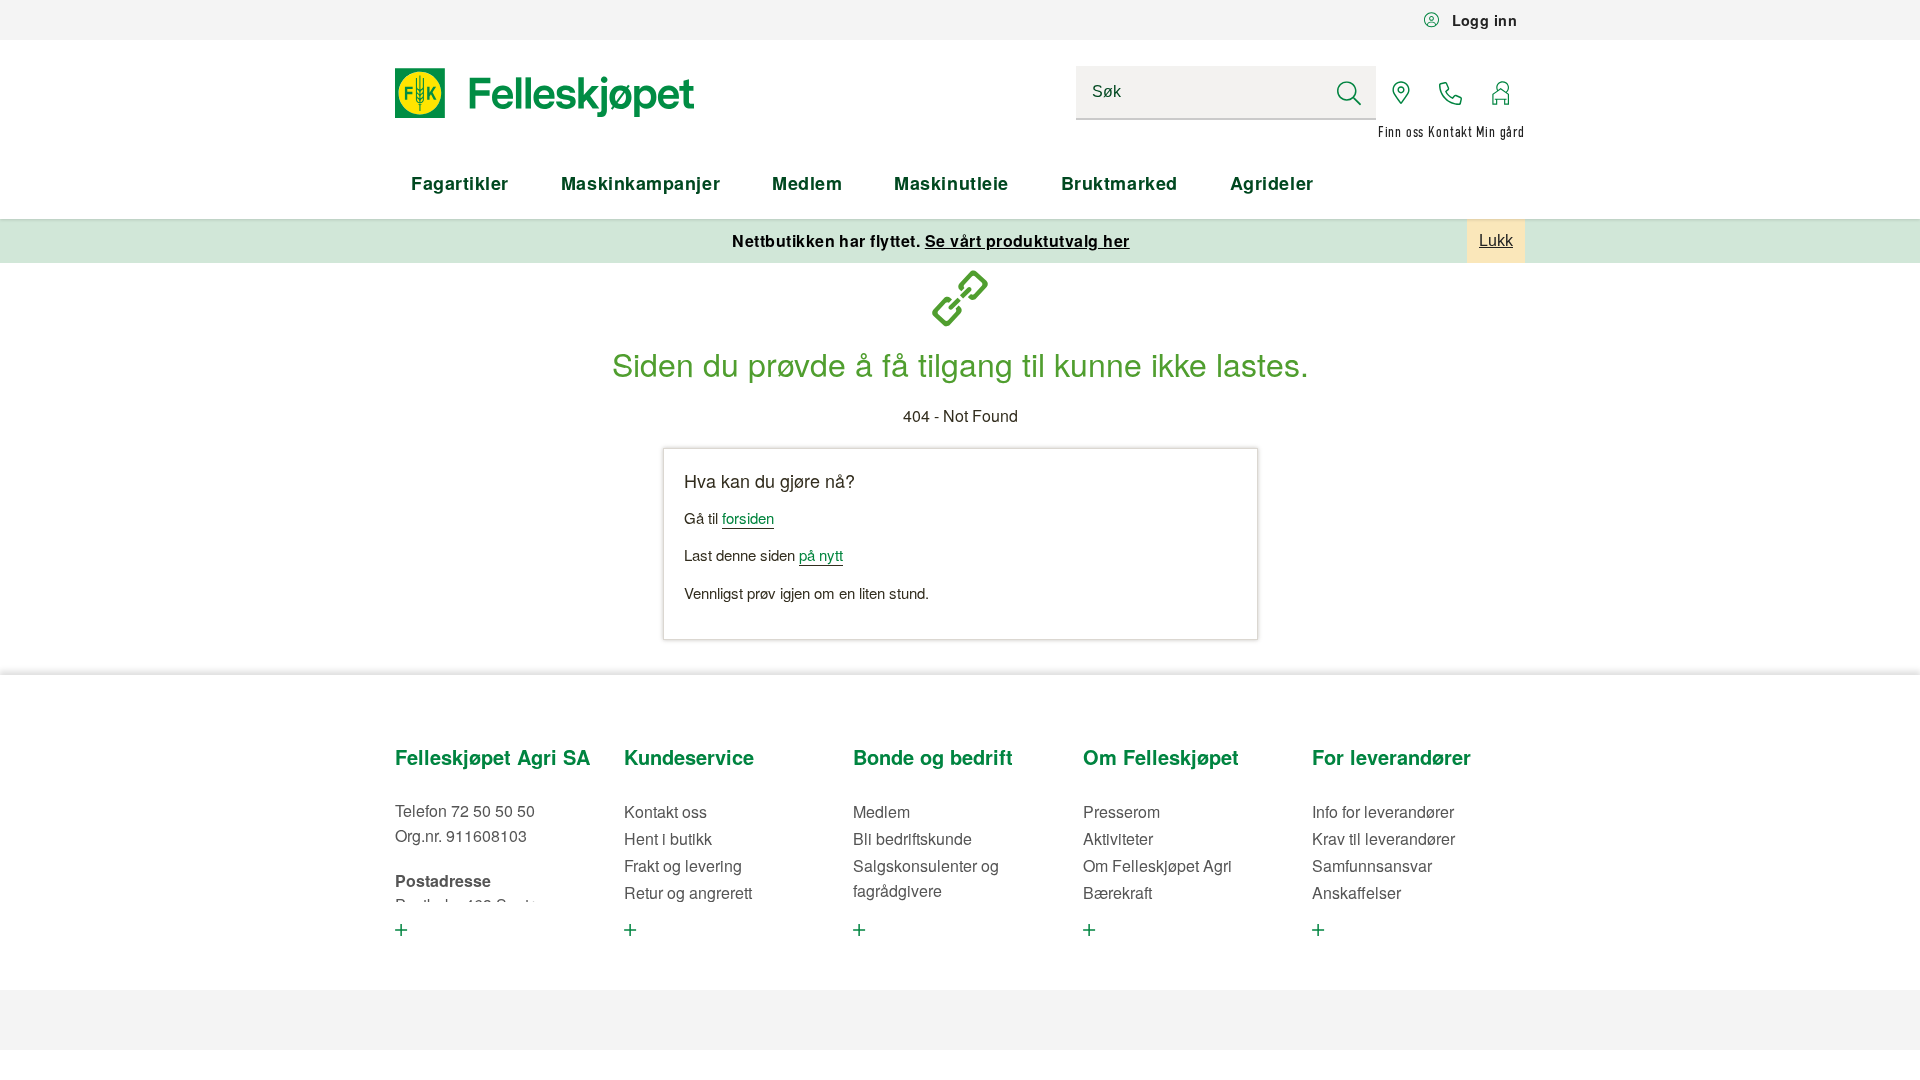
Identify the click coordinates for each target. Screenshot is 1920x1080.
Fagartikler (460, 183)
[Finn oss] (1401, 93)
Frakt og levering (683, 865)
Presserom (1121, 811)
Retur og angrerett (688, 892)
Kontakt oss (665, 811)
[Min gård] (1500, 93)
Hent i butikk (668, 838)
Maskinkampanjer (640, 183)
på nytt (821, 554)
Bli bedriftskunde (912, 838)
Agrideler (1272, 183)
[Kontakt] (1451, 93)
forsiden (748, 517)
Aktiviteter (1118, 838)
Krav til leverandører (1383, 838)
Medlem (807, 183)
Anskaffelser (1356, 892)
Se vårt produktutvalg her (1027, 240)
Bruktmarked (1119, 183)
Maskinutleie (951, 183)
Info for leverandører (1383, 811)
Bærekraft (1117, 892)
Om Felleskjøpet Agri (1157, 865)
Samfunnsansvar (1372, 865)
